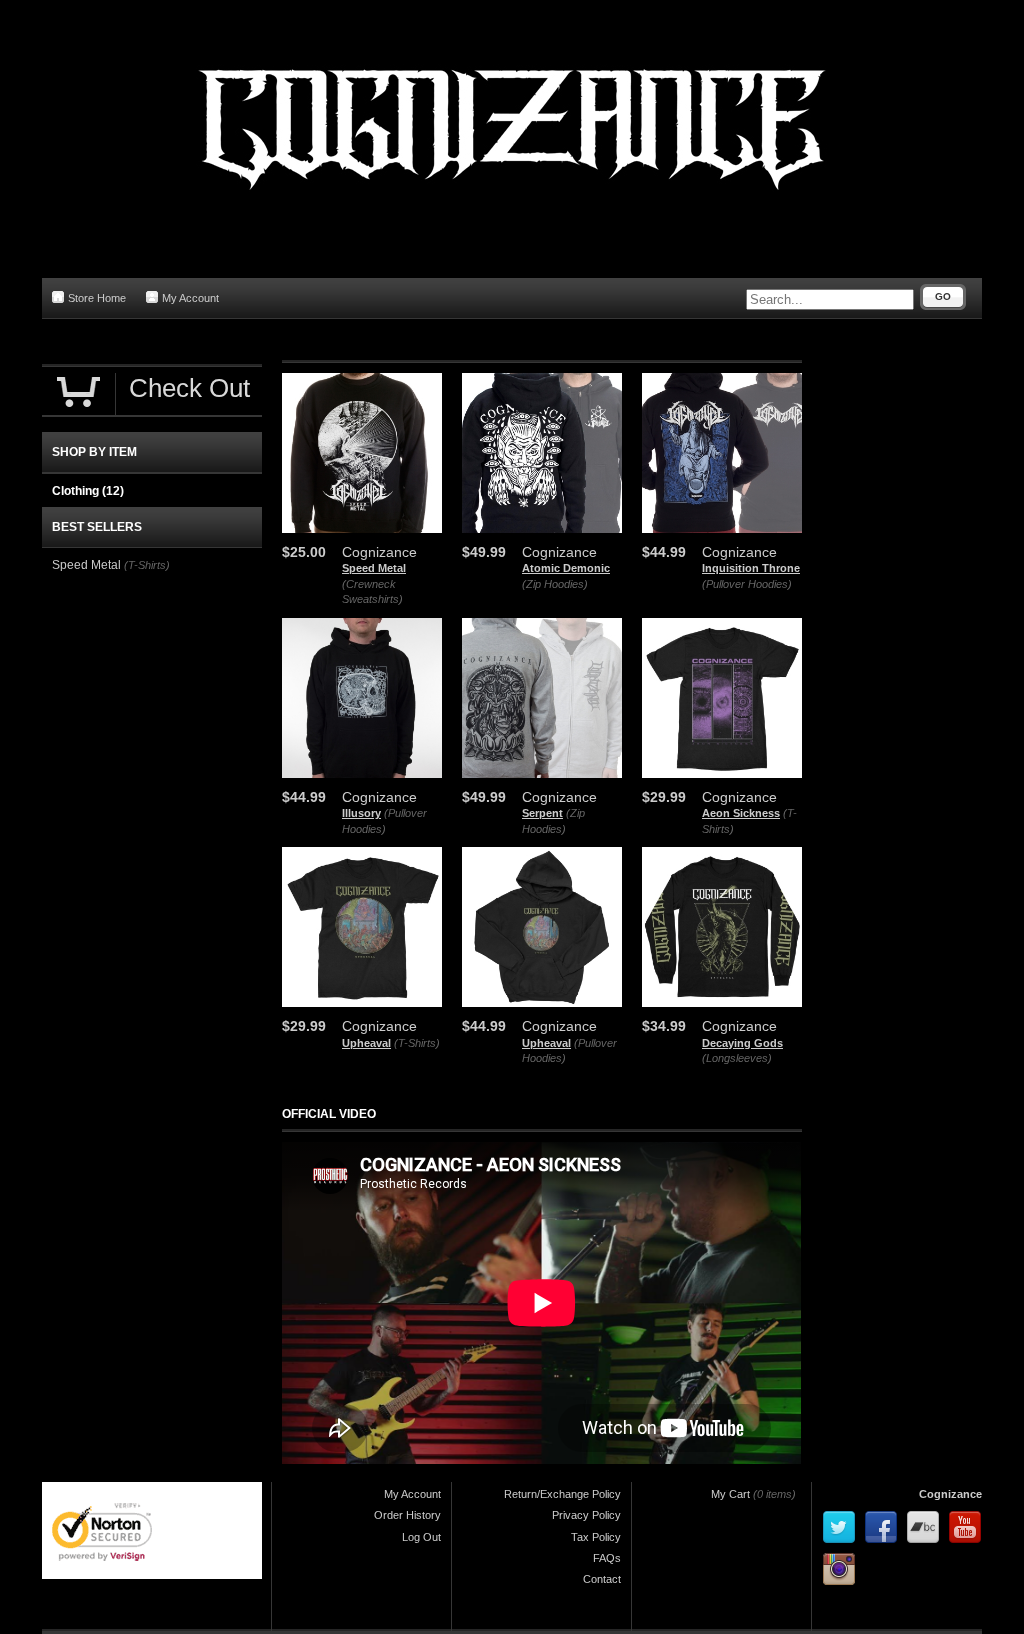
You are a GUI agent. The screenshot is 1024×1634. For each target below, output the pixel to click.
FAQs (607, 1558)
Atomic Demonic (566, 568)
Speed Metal (374, 568)
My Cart (730, 1494)
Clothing (88, 491)
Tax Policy (596, 1537)
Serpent (542, 813)
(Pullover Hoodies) (747, 584)
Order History (407, 1515)
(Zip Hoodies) (555, 584)
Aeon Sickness (741, 813)
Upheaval (366, 1043)
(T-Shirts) (417, 1043)
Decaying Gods (742, 1043)
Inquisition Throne (751, 568)
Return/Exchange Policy (562, 1494)
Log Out (421, 1537)
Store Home (97, 298)
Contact (602, 1579)
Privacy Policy (586, 1515)
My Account (190, 298)
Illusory (361, 813)
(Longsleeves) (737, 1058)
